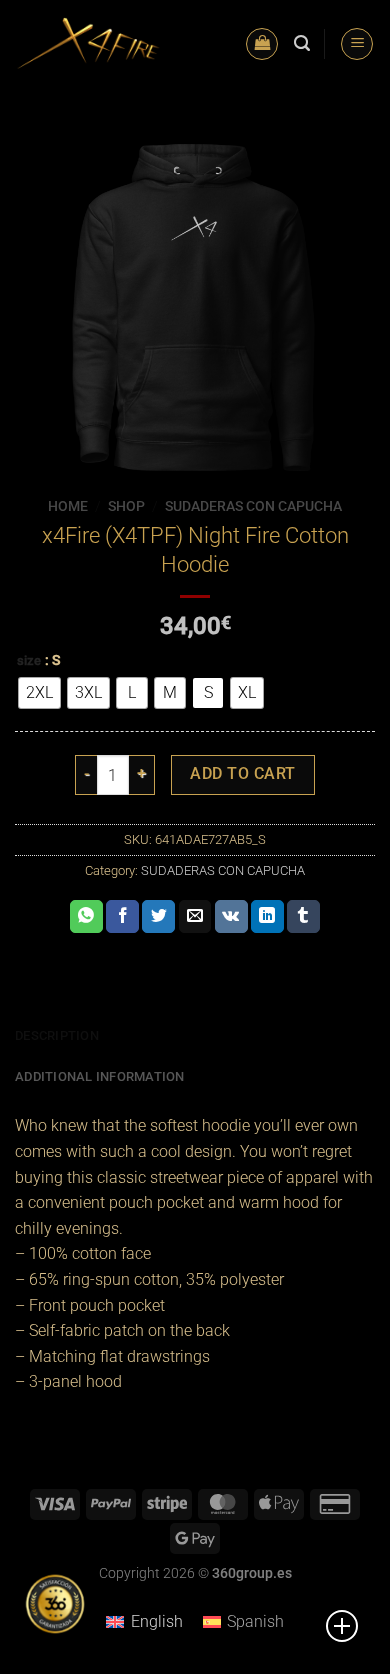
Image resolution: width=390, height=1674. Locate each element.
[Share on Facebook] (122, 917)
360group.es (252, 1573)
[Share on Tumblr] (303, 917)
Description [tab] (57, 1035)
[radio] (39, 693)
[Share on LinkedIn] (267, 917)
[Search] (302, 43)
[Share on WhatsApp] (86, 917)
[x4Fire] (88, 43)
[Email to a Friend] (195, 917)
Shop (126, 506)
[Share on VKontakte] (231, 917)
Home (68, 506)
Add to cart (242, 774)
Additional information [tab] (100, 1076)
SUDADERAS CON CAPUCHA (253, 506)
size (29, 661)
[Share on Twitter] (158, 917)
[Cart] (262, 44)
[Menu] (357, 44)
